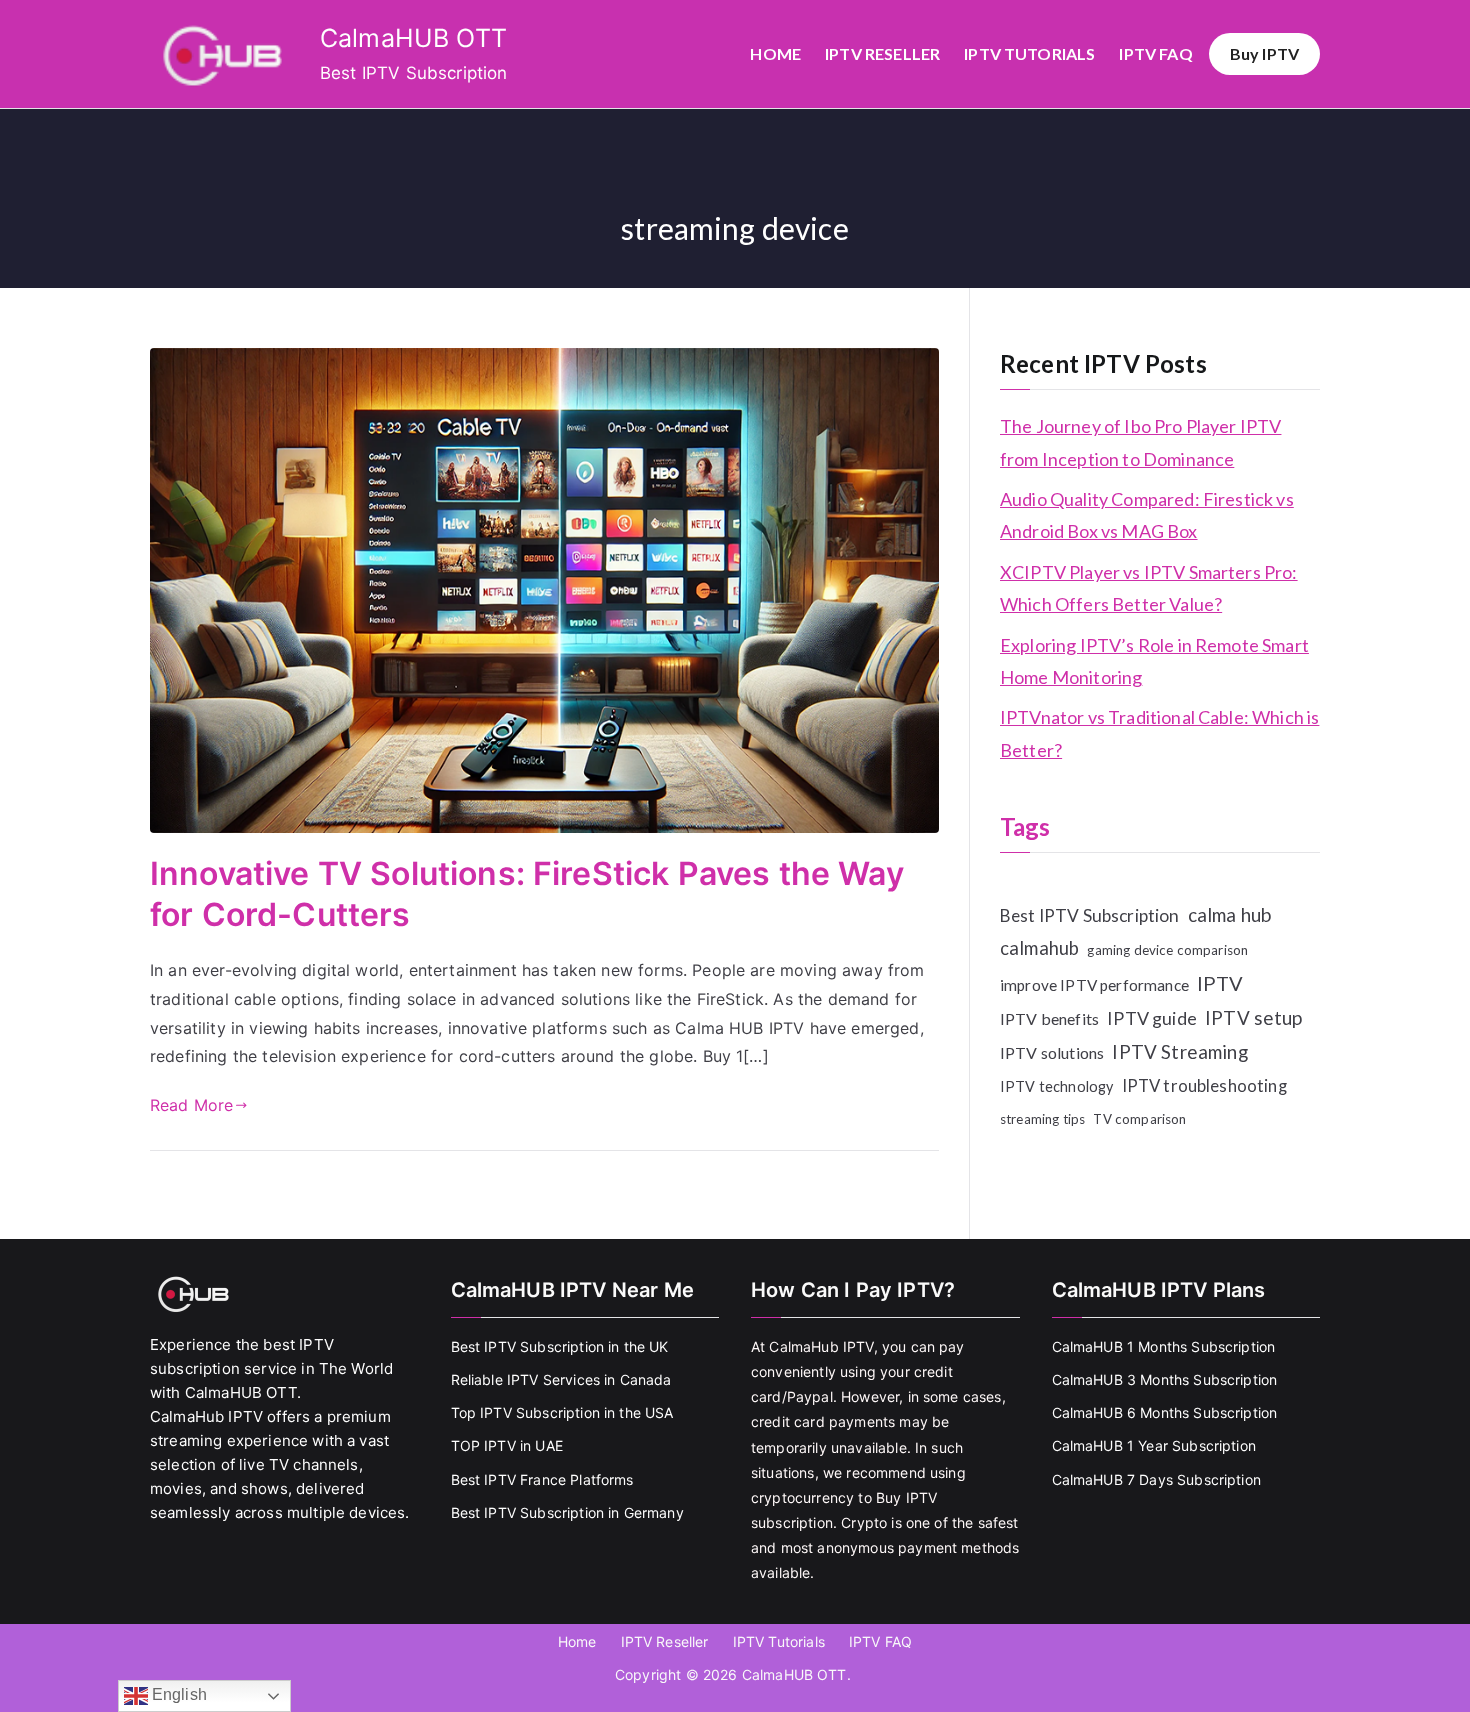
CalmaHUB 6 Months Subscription (1165, 1412)
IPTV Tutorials (1029, 53)
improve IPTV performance (1094, 985)
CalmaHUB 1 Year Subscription (1154, 1445)
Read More (191, 1105)
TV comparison (1139, 1119)
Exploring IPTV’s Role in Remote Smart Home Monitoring (1154, 661)
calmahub (1039, 948)
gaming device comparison (1167, 950)
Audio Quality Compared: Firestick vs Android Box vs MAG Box (1147, 515)
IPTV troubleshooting (1204, 1086)
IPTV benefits (1049, 1018)
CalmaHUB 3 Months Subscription (1165, 1379)
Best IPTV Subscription (1090, 915)
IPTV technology (1056, 1086)
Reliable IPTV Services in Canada (561, 1379)
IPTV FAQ (1155, 53)
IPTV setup (1254, 1017)
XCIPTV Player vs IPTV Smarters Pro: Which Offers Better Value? (1149, 588)
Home (775, 53)
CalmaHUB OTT (413, 38)
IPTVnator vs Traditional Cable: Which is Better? (1159, 733)
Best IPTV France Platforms (542, 1479)
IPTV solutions (1052, 1052)
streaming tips (1042, 1119)
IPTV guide (1152, 1018)
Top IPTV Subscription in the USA (562, 1412)
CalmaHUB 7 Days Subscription (1156, 1479)
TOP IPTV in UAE (507, 1445)
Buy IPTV (1264, 53)
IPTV (1220, 983)
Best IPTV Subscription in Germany (567, 1512)
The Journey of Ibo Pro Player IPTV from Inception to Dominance (1140, 442)
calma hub (1229, 914)
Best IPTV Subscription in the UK (560, 1346)
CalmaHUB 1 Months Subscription (1164, 1346)
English (177, 1694)
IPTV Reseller (882, 53)
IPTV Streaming (1179, 1051)
